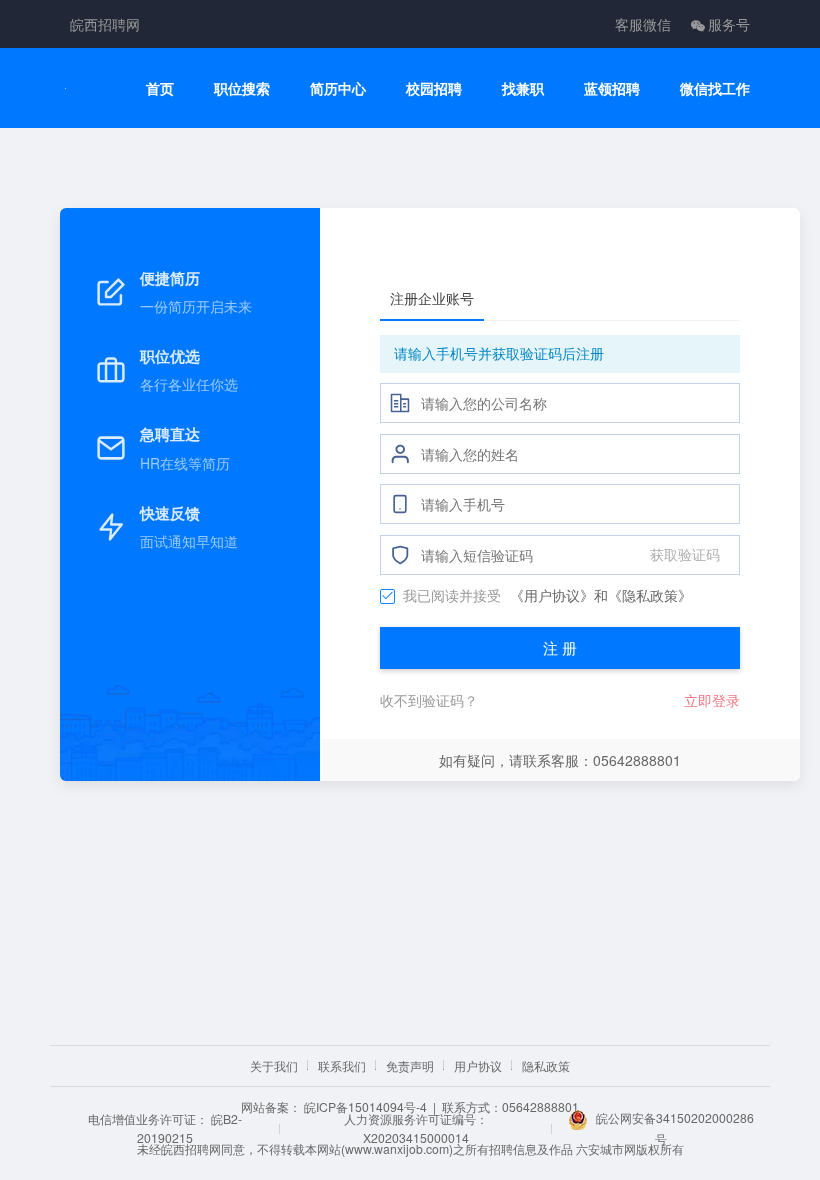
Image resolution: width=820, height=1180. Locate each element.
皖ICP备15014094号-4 (365, 1106)
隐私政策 (546, 1065)
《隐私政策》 (650, 595)
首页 (160, 88)
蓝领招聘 (612, 88)
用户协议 (478, 1065)
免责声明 (410, 1065)
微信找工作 (715, 88)
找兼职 (523, 88)
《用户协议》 (552, 595)
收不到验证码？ (429, 700)
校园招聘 (434, 88)
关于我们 (274, 1065)
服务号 (729, 24)
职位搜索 (242, 88)
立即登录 (712, 700)
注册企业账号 (432, 298)
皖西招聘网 (105, 24)
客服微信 (643, 24)
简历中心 (338, 88)
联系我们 (342, 1065)
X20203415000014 (416, 1137)
